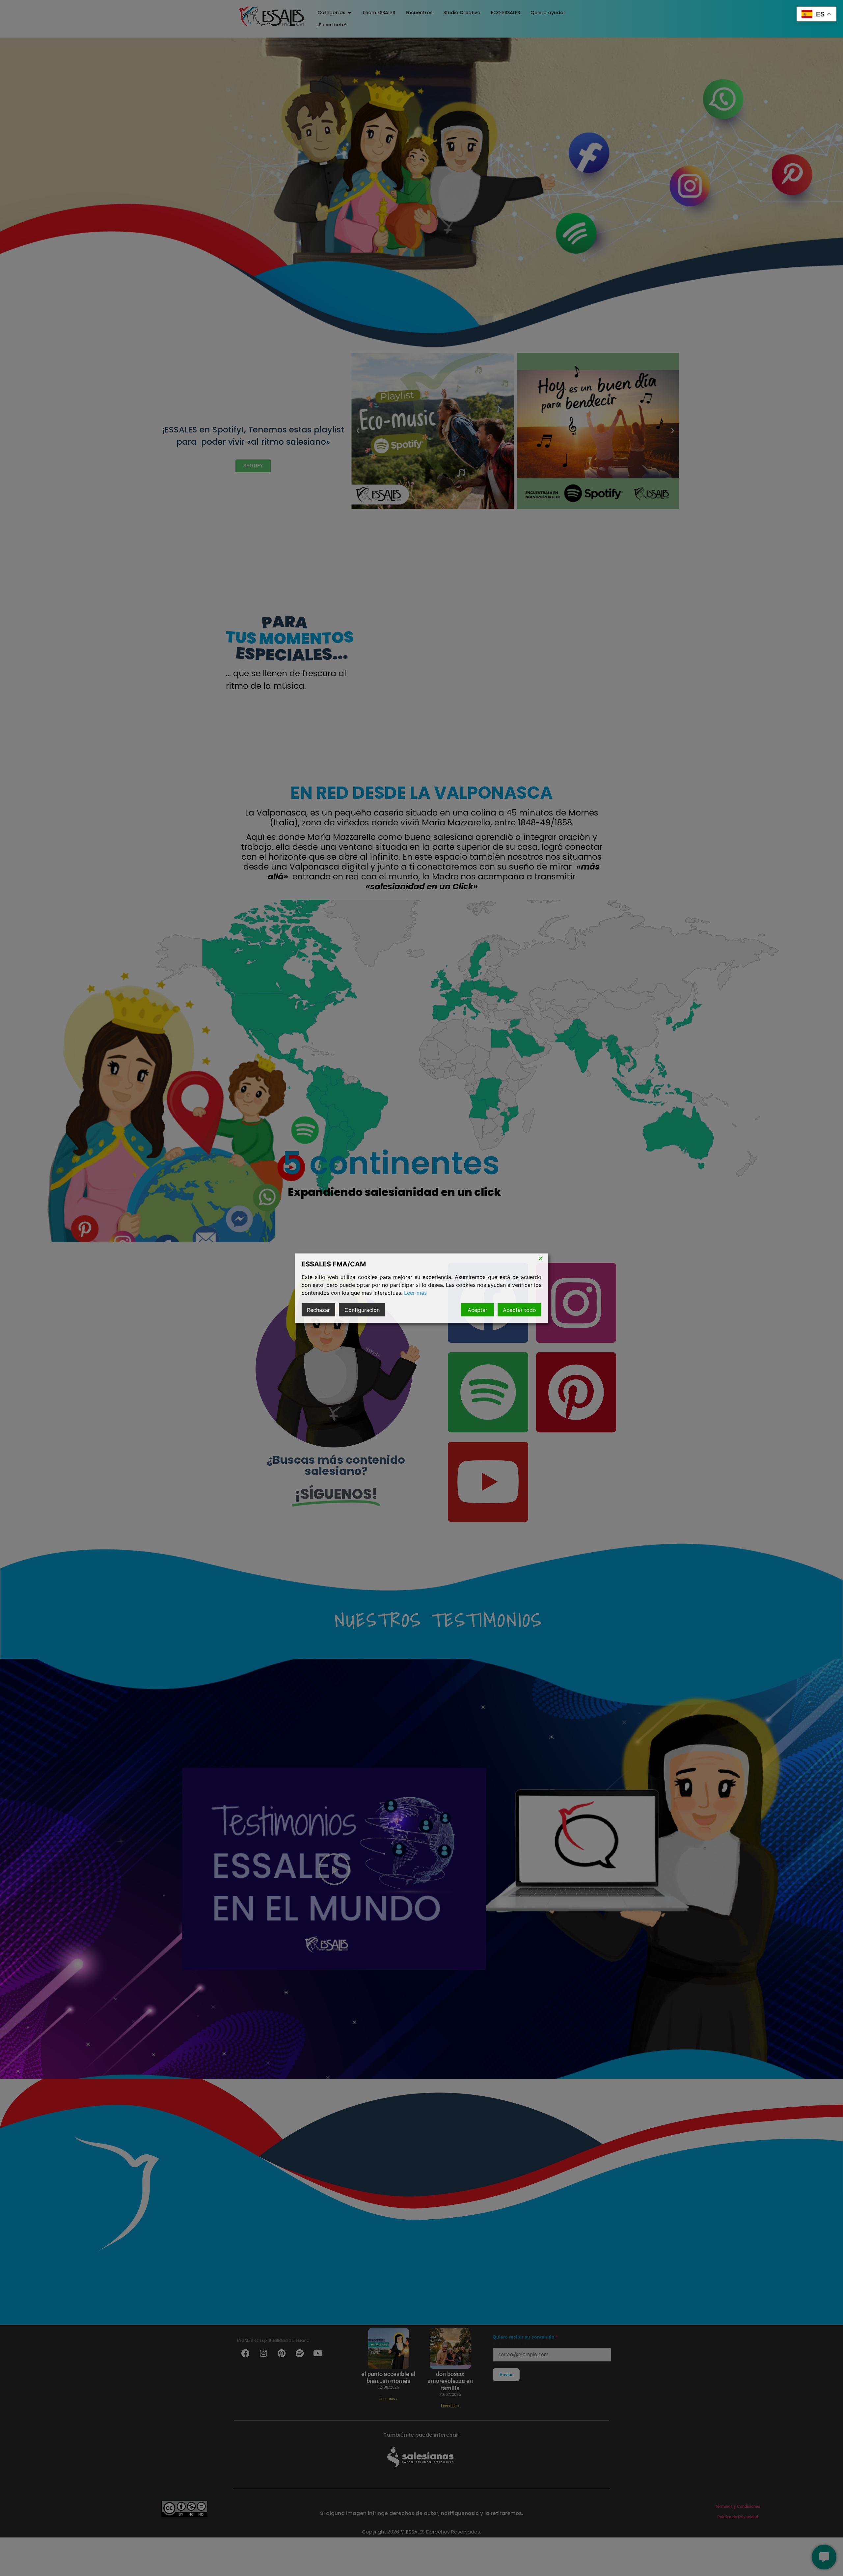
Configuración (362, 1310)
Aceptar (477, 1310)
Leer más (415, 1292)
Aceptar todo (519, 1310)
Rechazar (318, 1310)
